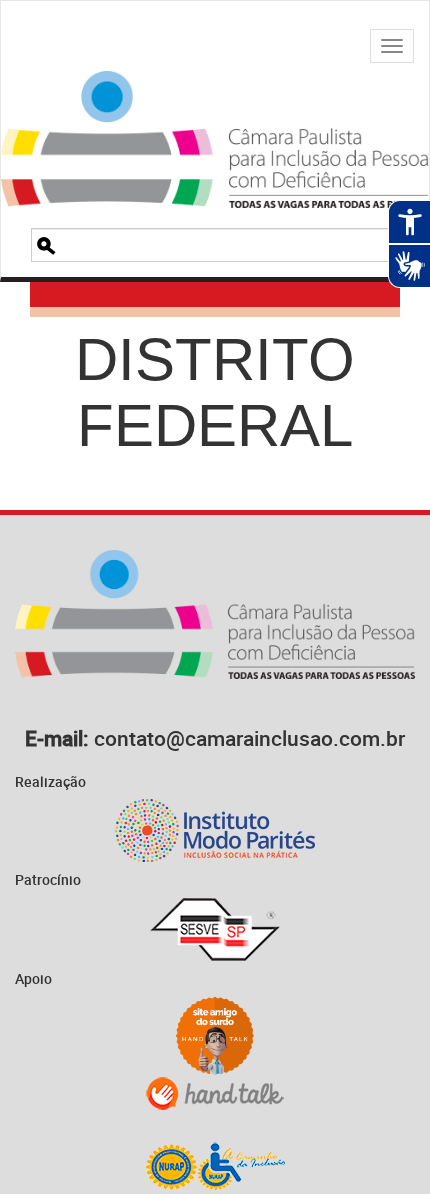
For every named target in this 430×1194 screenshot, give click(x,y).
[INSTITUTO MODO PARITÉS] (215, 830)
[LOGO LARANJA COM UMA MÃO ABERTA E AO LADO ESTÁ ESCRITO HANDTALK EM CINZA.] (215, 1093)
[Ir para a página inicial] (215, 114)
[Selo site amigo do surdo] (215, 1036)
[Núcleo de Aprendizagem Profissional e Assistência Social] (215, 1165)
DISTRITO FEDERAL (215, 392)
